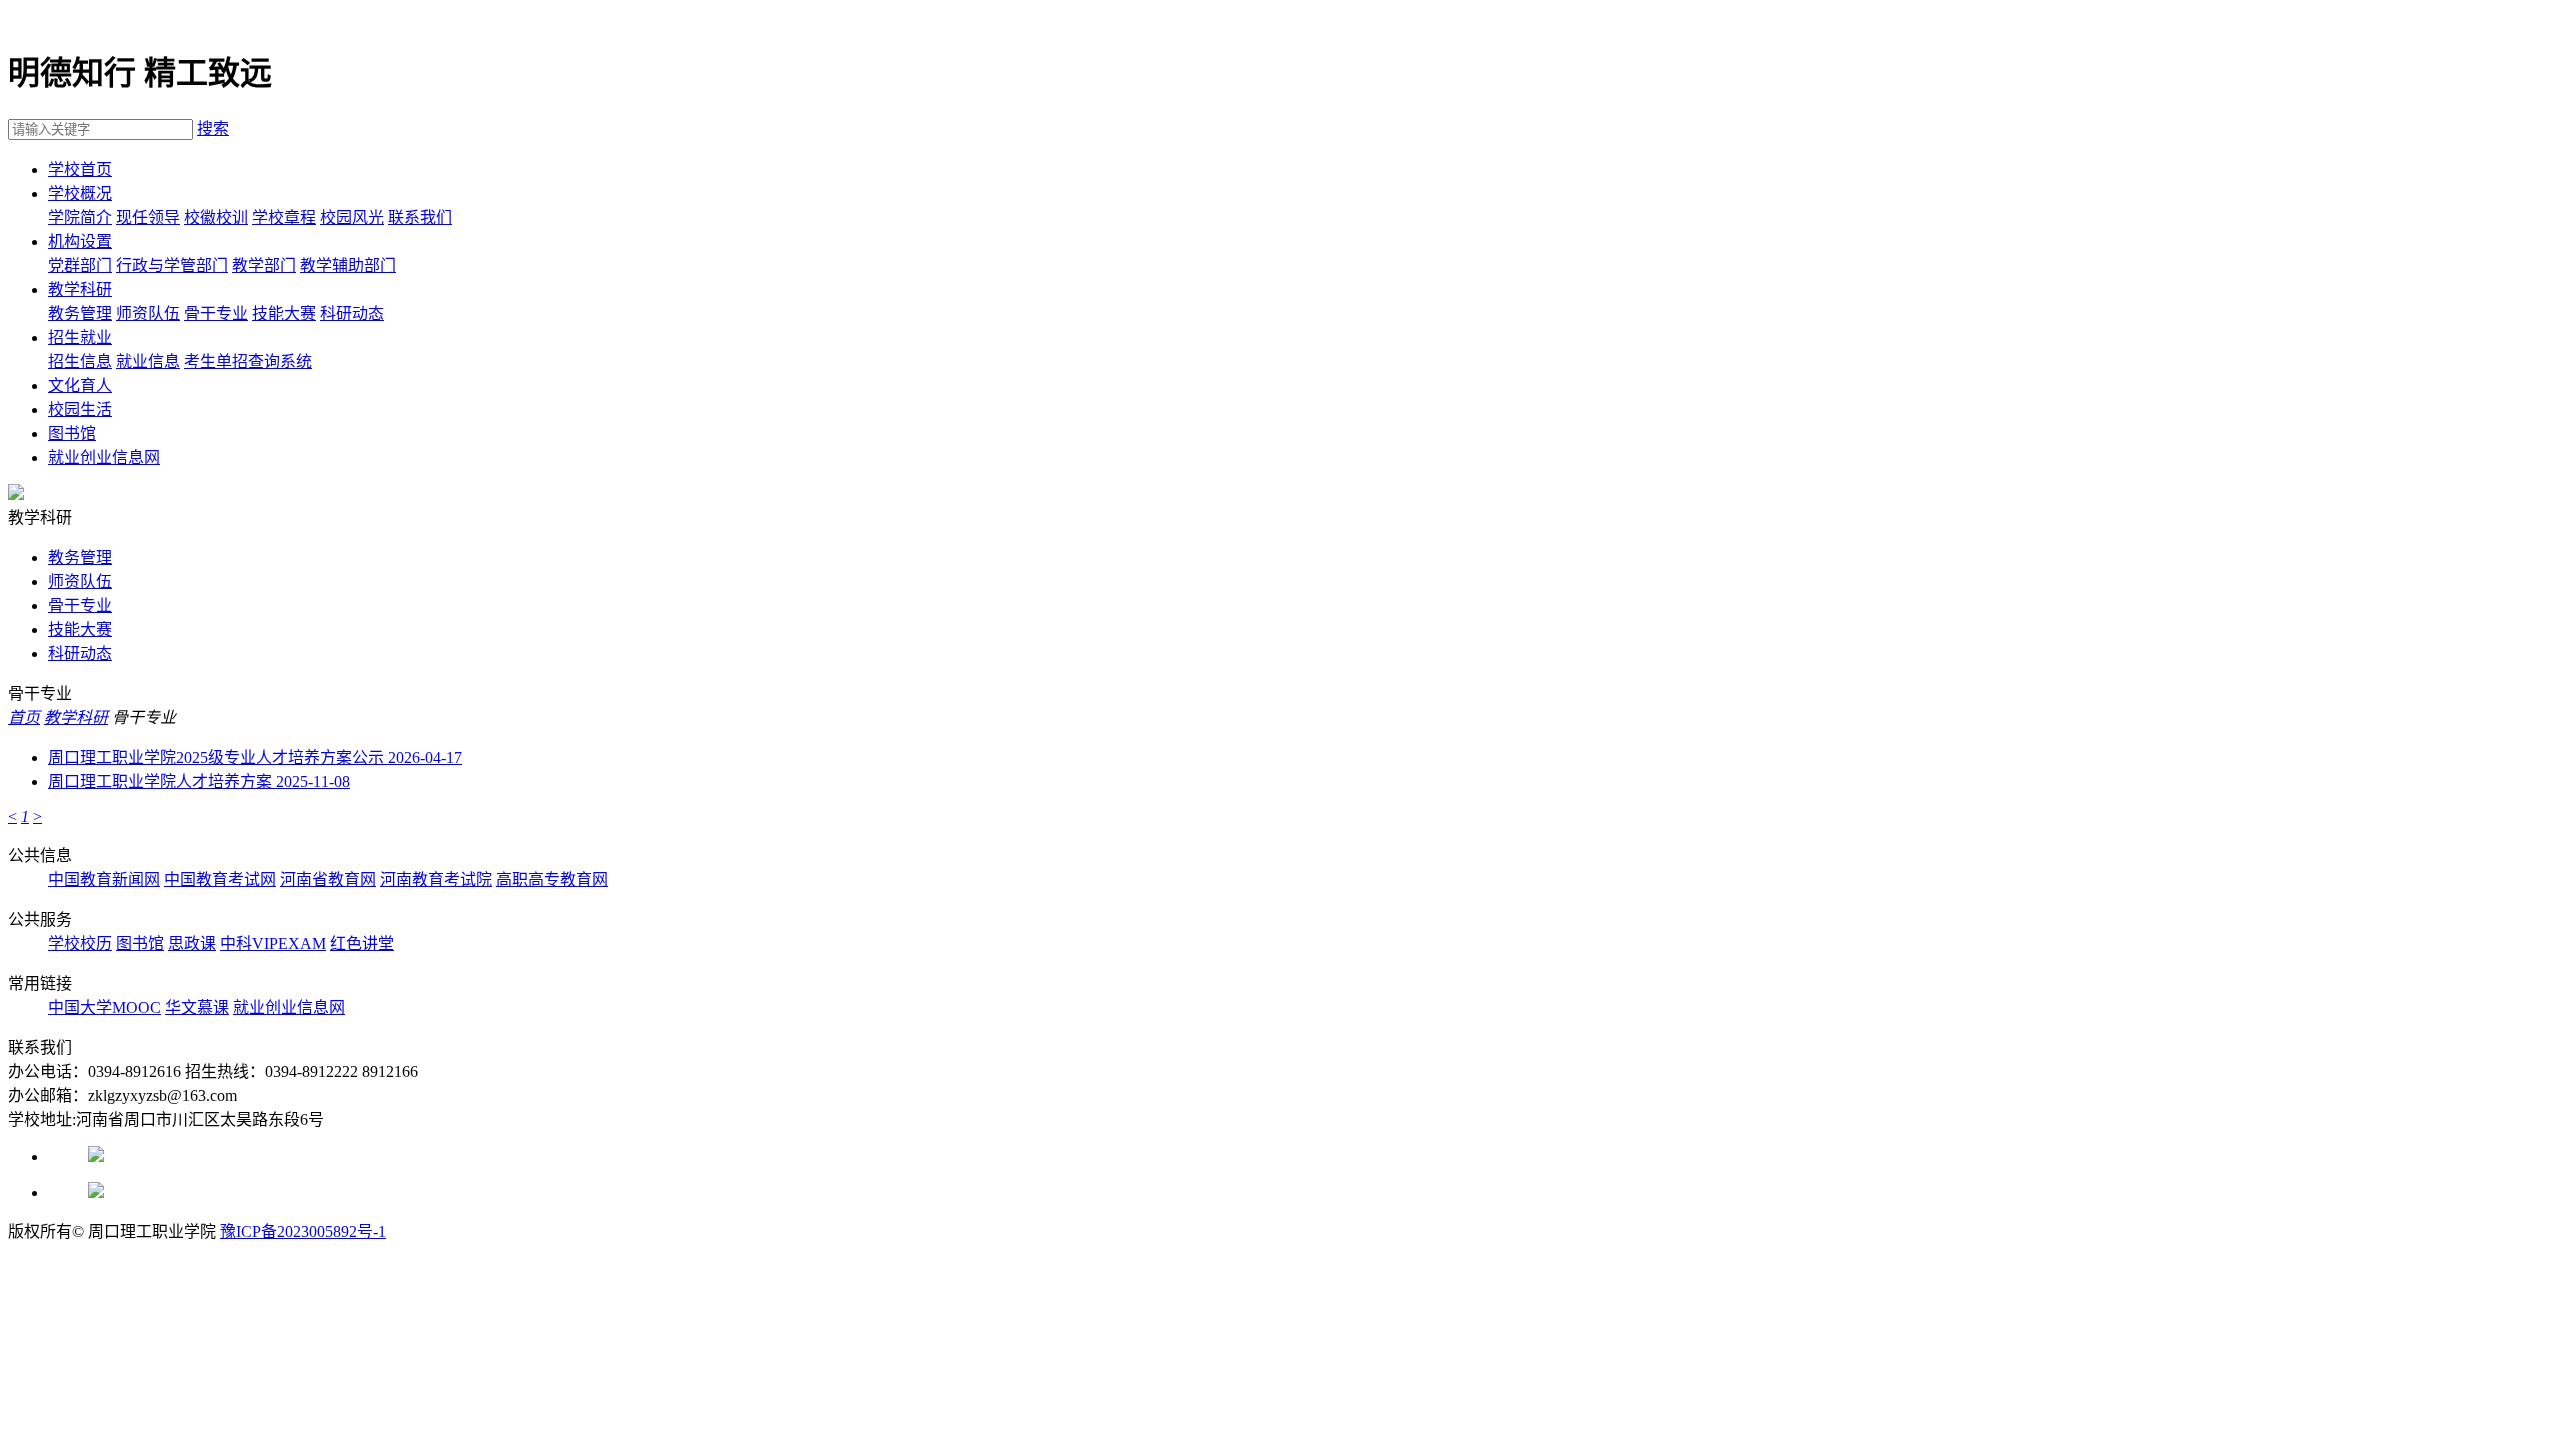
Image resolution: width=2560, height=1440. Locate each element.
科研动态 (352, 313)
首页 (24, 717)
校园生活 (80, 409)
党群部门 (80, 265)
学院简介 (80, 217)
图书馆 (72, 433)
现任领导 (148, 217)
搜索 (213, 128)
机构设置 (80, 241)
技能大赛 (284, 313)
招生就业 (80, 337)
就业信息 (148, 361)
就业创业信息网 (104, 457)
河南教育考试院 (436, 879)
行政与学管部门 (172, 265)
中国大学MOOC (104, 1007)
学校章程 (284, 217)
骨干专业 (216, 313)
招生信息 (80, 361)
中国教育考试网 (220, 879)
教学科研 (80, 289)
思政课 (192, 943)
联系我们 (420, 217)
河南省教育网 (328, 879)
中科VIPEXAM (273, 943)
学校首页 (80, 169)
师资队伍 (148, 313)
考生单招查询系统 (248, 361)
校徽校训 (216, 217)
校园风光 (352, 217)
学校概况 (80, 193)
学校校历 (80, 943)
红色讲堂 (362, 943)
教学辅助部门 (348, 265)
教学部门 (264, 265)
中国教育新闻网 (104, 879)
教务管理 (80, 313)
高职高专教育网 (552, 879)
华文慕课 (197, 1007)
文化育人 (80, 385)
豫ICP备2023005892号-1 (303, 1231)
